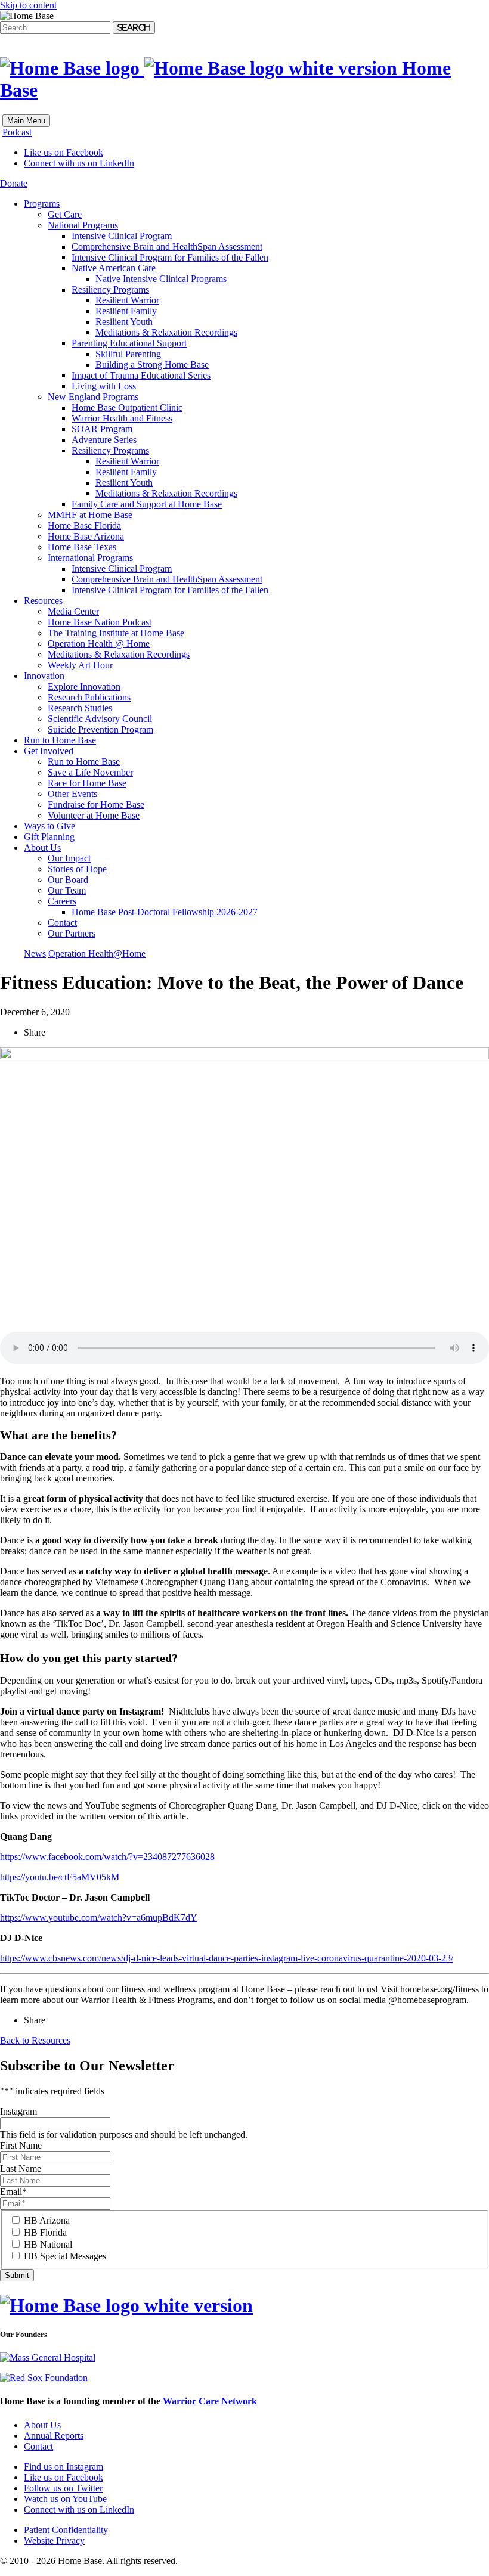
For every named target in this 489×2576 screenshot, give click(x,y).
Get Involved (49, 751)
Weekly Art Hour (80, 665)
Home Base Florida (84, 526)
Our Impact (69, 858)
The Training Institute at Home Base (116, 633)
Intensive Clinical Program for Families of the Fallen (170, 257)
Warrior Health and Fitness (122, 418)
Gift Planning (49, 837)
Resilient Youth (124, 322)
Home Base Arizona (86, 536)
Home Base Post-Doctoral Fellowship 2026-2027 (165, 912)
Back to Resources (35, 2040)
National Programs (83, 225)
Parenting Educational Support (129, 343)
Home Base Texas (82, 547)
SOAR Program (102, 429)
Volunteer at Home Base (94, 815)
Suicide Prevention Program (100, 729)
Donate (14, 183)
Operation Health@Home (97, 954)
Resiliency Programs (110, 289)
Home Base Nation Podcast (100, 622)
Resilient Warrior (127, 300)
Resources (43, 601)
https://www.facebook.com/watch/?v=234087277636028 (107, 1857)
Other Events (72, 794)
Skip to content (28, 5)
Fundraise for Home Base (96, 805)
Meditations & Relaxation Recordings (166, 332)
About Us (42, 847)
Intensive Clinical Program (122, 236)
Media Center (73, 611)
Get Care (65, 214)
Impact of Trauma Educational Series (141, 375)
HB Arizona (47, 2220)
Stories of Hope (77, 869)
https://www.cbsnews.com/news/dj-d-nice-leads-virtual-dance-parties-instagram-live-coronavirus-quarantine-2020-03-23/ (227, 1958)
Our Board (68, 880)
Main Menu (26, 121)
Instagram (18, 2111)
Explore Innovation (84, 686)
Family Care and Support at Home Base (147, 504)
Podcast (17, 132)
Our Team (67, 890)
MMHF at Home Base (90, 515)
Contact (62, 923)
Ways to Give (49, 826)
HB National (48, 2244)
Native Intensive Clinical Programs (161, 279)
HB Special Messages (65, 2256)
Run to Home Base (60, 740)
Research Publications (89, 697)
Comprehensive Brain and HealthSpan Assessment (167, 247)
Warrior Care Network (210, 2401)
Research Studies (80, 708)
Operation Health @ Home (99, 644)
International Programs (90, 558)
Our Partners (72, 933)
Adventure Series (104, 440)
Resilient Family (126, 311)
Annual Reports (54, 2436)
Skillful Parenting (128, 354)
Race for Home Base (87, 783)
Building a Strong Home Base (152, 365)
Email (13, 2192)
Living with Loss (104, 386)
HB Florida (45, 2232)
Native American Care (114, 268)
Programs (42, 204)
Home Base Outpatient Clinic (127, 407)
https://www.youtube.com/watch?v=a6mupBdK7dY (99, 1918)
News (35, 954)
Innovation (44, 676)
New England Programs (93, 397)
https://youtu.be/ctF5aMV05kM (60, 1877)
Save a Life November (90, 772)
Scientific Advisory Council (100, 719)
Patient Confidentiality (66, 2530)
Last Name (21, 2169)
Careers (62, 901)
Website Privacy (54, 2541)
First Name (21, 2145)
